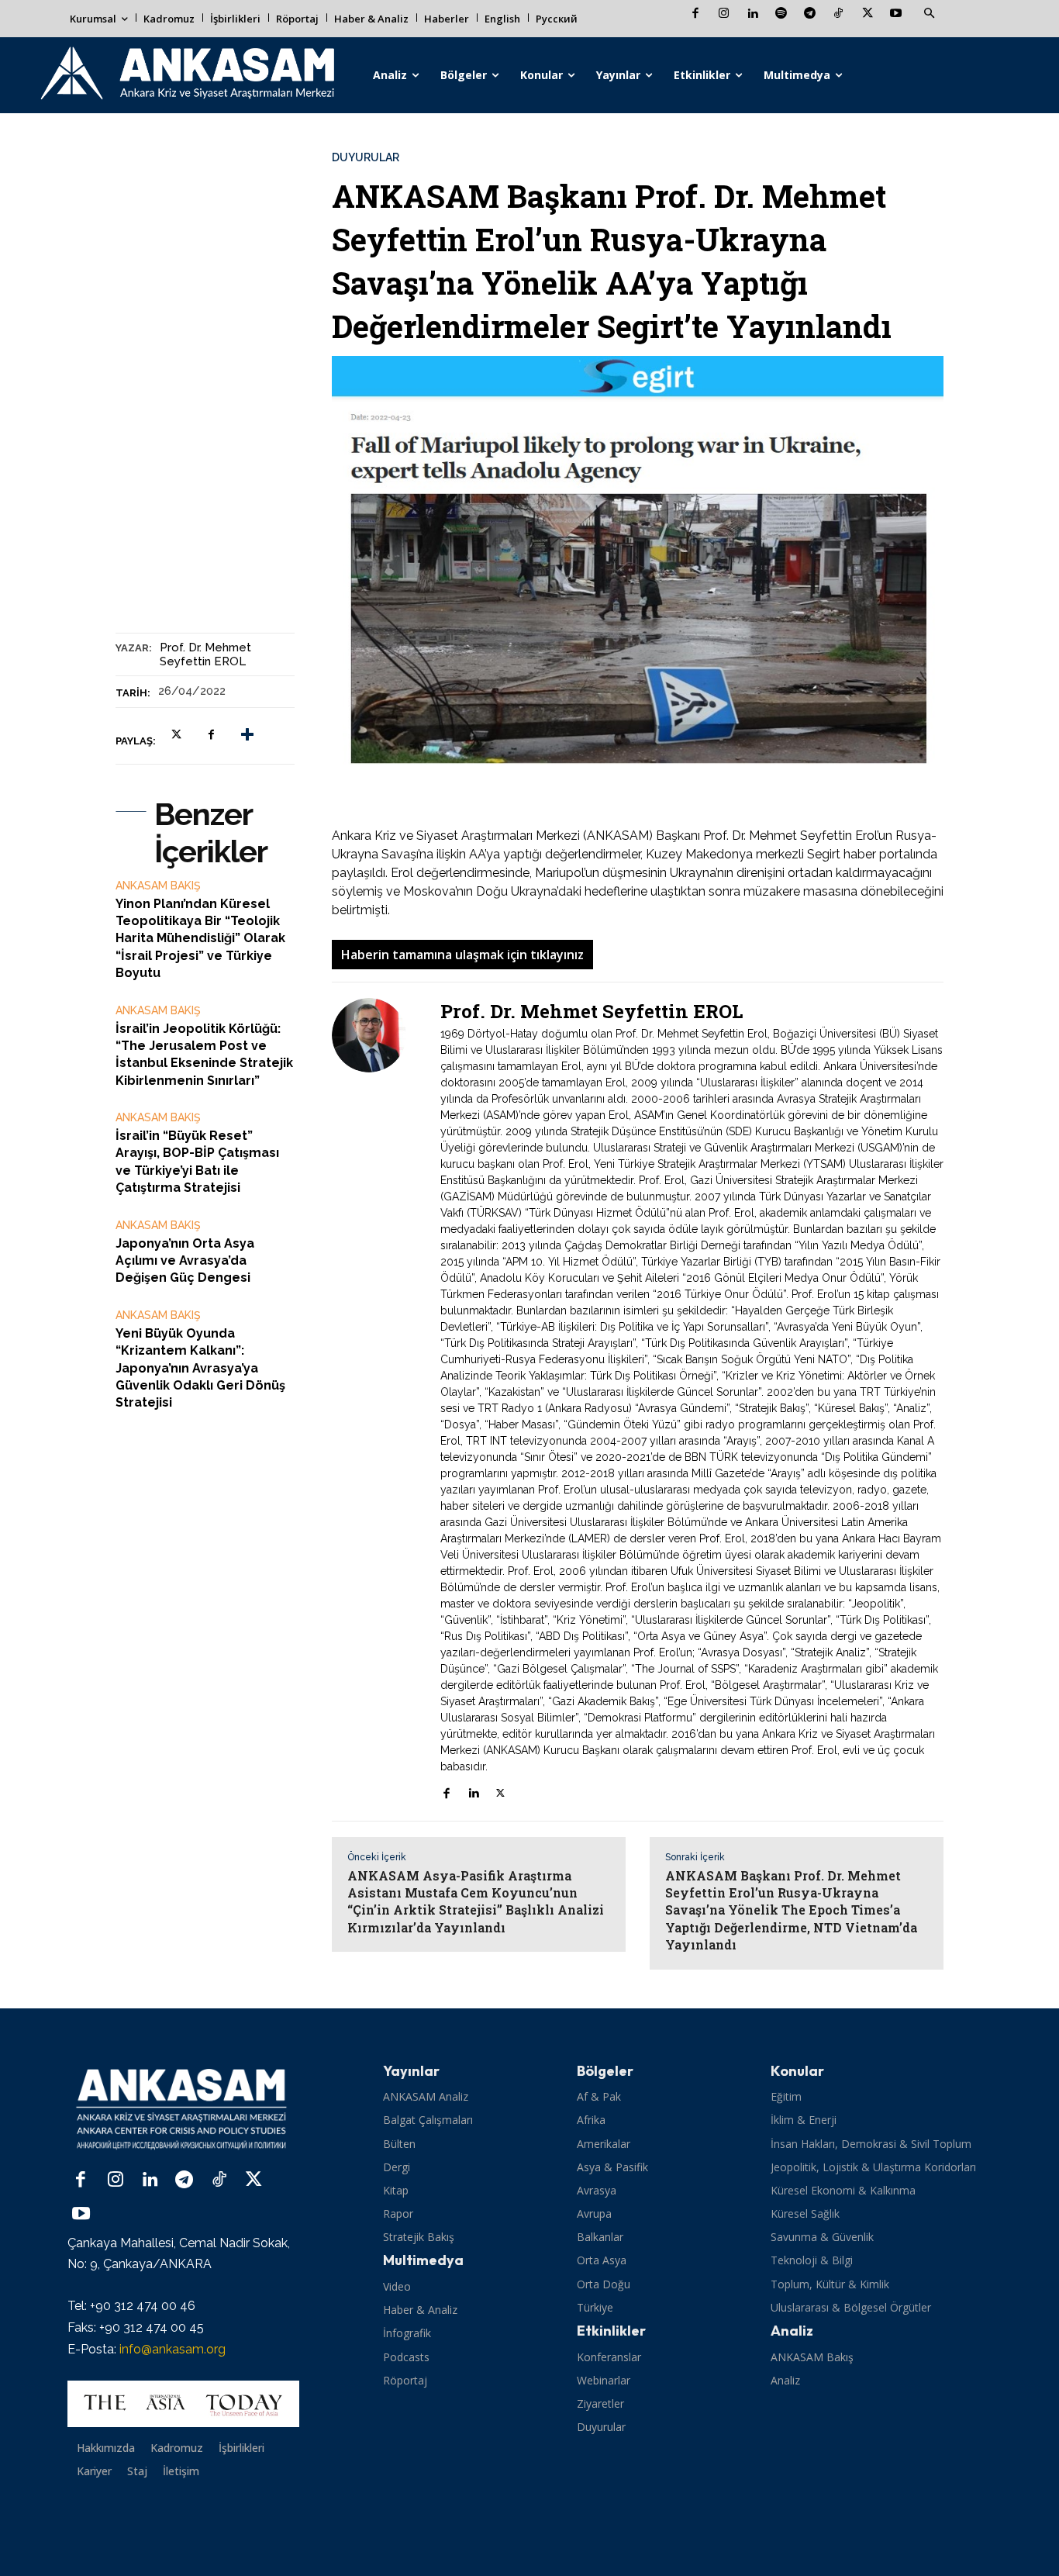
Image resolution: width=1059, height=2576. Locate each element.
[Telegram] (810, 14)
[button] (929, 14)
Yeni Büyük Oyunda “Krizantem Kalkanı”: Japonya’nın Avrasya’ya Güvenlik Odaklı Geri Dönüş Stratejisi (200, 1368)
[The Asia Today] (183, 2404)
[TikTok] (838, 14)
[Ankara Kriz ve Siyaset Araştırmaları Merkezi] (186, 75)
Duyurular (366, 157)
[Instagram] (724, 14)
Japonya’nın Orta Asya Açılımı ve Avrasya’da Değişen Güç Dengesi (185, 1261)
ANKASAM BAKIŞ (158, 886)
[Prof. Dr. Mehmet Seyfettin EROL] (378, 1402)
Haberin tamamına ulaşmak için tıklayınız (462, 955)
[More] (247, 735)
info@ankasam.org (172, 2349)
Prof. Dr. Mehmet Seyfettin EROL (205, 654)
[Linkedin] (752, 14)
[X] (867, 14)
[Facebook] (695, 14)
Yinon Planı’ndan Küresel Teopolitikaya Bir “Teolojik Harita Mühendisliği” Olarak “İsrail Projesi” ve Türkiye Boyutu (200, 939)
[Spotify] (781, 14)
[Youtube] (896, 14)
